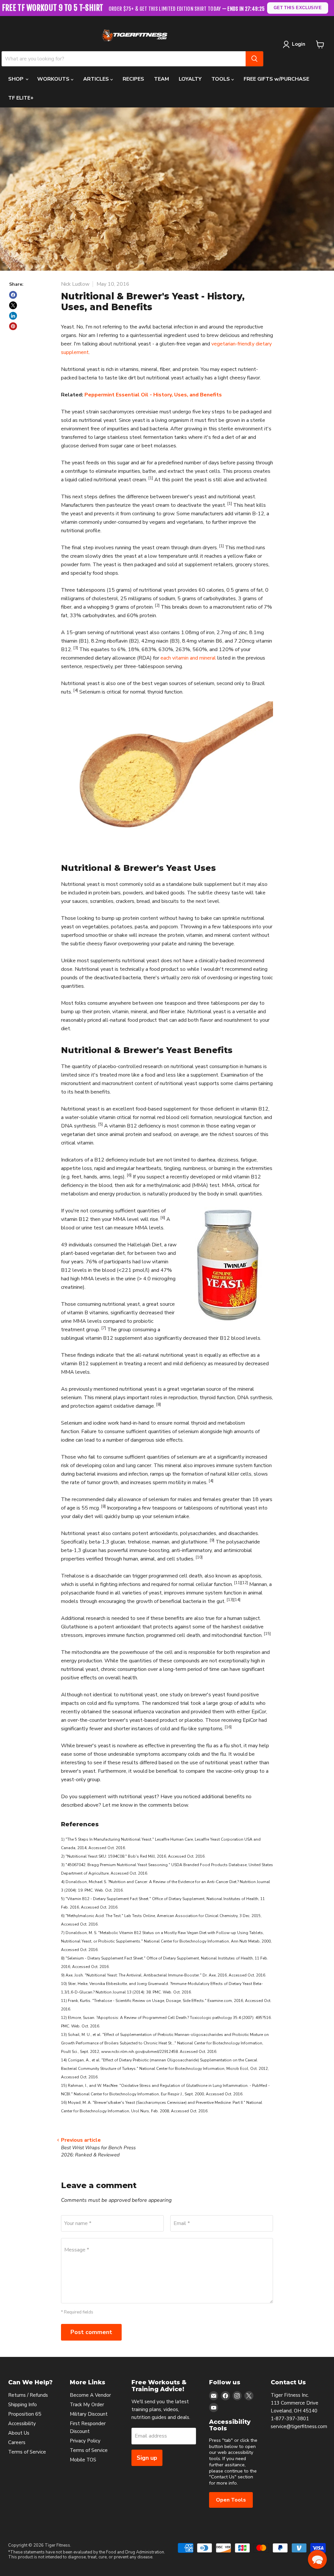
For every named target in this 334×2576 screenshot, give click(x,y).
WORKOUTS (54, 79)
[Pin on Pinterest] (13, 326)
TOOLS (221, 79)
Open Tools (231, 2500)
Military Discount (89, 2414)
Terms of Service (27, 2452)
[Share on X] (13, 305)
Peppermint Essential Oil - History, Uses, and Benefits (153, 395)
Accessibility (22, 2424)
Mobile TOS (83, 2460)
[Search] (254, 59)
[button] (317, 2559)
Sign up (147, 2458)
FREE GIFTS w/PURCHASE (276, 79)
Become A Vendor (90, 2395)
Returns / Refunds (28, 2395)
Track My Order (87, 2405)
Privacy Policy (85, 2441)
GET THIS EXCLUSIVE (298, 8)
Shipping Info (23, 2405)
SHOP (16, 79)
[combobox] (124, 59)
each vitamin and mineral (188, 658)
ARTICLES (97, 79)
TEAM (161, 79)
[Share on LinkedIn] (13, 316)
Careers (17, 2442)
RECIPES (133, 79)
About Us (19, 2433)
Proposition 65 (25, 2414)
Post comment (91, 2332)
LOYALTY (190, 79)
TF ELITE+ (21, 98)
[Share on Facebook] (13, 295)
